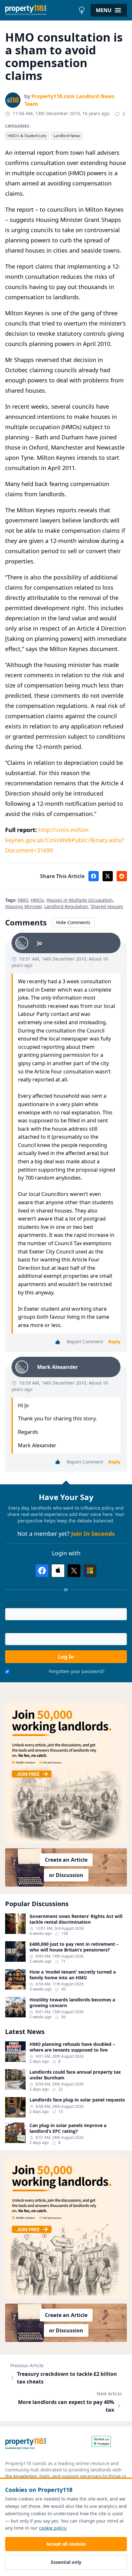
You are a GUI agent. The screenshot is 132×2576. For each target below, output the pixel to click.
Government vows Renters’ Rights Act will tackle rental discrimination (76, 1919)
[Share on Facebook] (94, 876)
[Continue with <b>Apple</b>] (58, 1571)
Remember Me (28, 1671)
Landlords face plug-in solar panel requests (77, 2100)
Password (15, 1628)
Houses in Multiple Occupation (80, 900)
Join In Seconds (93, 1534)
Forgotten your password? (77, 1671)
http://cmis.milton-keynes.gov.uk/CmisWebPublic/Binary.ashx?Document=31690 (65, 840)
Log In (66, 1657)
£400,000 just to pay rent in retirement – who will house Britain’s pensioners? (74, 1947)
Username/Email (23, 1603)
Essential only (66, 2562)
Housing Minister (23, 906)
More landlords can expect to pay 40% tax (66, 2406)
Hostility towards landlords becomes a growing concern (72, 2003)
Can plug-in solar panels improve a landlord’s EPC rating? (68, 2128)
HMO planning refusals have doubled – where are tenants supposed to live (72, 2047)
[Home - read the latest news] (40, 10)
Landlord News (67, 136)
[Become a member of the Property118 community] (66, 1773)
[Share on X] (108, 876)
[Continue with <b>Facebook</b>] (42, 1571)
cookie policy (53, 2528)
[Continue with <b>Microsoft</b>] (90, 1571)
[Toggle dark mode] (82, 10)
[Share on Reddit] (122, 876)
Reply (114, 1342)
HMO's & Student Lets (27, 136)
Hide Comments (73, 922)
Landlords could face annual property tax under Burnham (75, 2075)
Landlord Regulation (66, 906)
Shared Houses (107, 906)
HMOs (37, 900)
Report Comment (85, 1342)
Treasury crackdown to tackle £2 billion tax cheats (67, 2378)
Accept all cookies (66, 2544)
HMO (23, 900)
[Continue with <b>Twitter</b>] (74, 1571)
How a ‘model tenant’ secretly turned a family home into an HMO (73, 1975)
